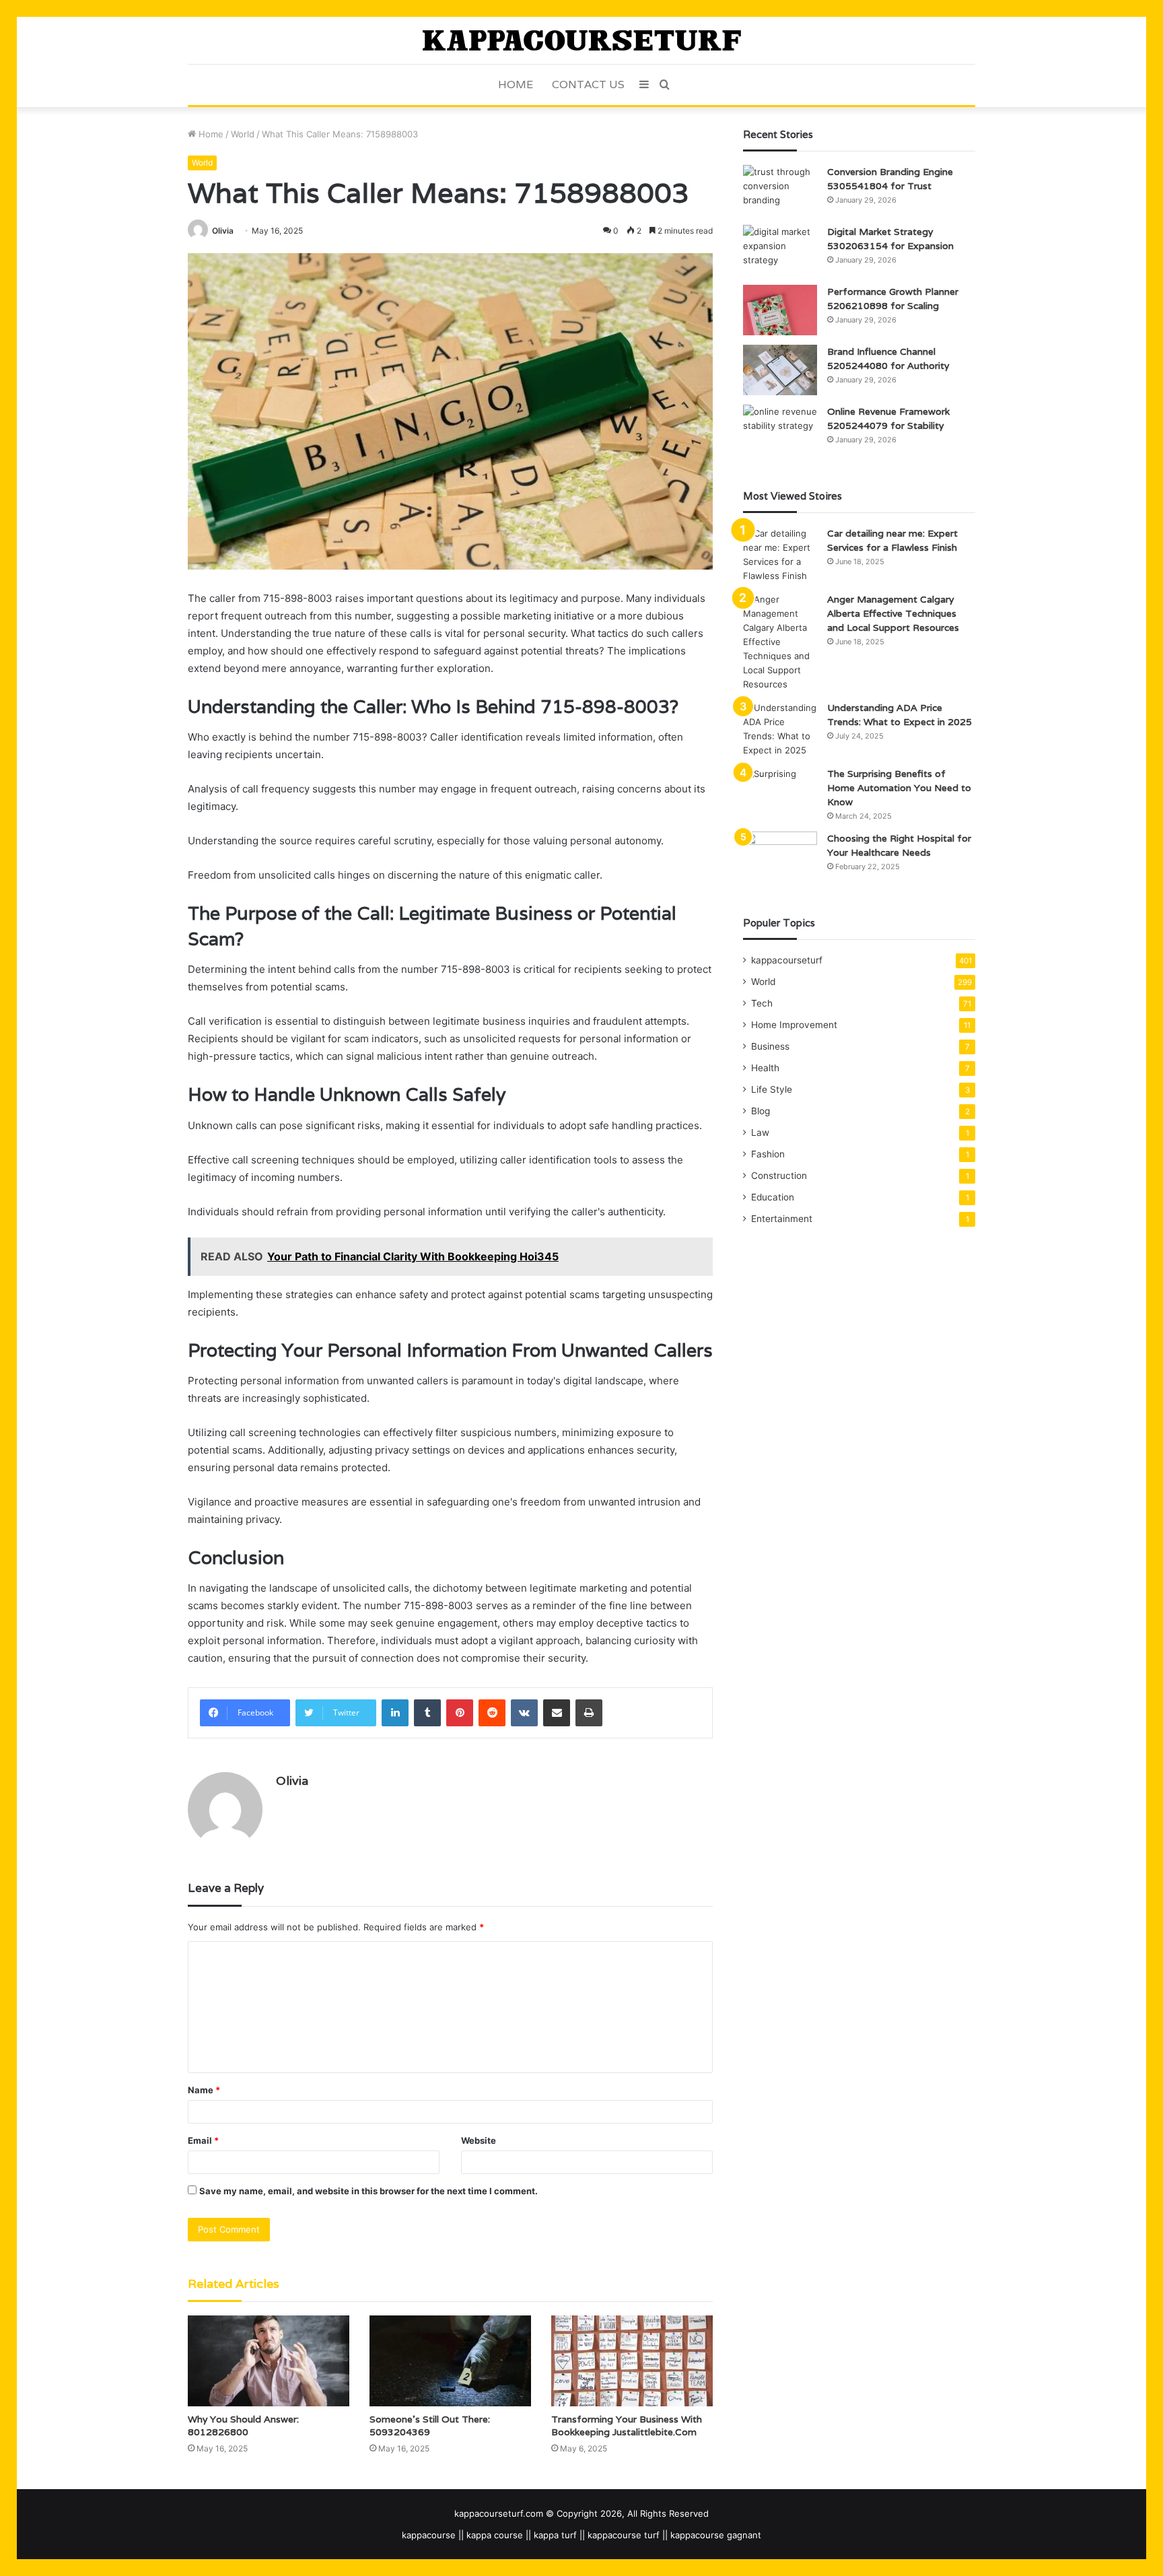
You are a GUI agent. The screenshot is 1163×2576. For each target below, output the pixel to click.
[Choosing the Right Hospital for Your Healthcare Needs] (780, 857)
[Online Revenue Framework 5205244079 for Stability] (780, 430)
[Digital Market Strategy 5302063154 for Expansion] (780, 250)
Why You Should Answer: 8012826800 (243, 2426)
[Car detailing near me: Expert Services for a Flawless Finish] (780, 555)
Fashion (768, 1154)
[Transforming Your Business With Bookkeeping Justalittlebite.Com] (632, 2361)
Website (479, 2140)
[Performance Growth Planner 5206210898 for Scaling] (780, 310)
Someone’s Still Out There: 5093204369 (430, 2426)
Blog (761, 1111)
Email (203, 2140)
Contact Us (588, 84)
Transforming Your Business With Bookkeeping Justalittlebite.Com (627, 2426)
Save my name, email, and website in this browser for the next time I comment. (368, 2191)
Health (765, 1068)
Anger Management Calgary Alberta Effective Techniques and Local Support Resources (893, 613)
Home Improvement (794, 1025)
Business (770, 1046)
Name (204, 2090)
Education (773, 1197)
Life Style (772, 1089)
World (243, 134)
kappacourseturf (787, 960)
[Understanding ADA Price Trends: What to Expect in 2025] (780, 729)
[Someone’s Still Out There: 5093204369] (450, 2361)
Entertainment (782, 1219)
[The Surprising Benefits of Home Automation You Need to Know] (780, 792)
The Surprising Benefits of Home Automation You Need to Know (899, 788)
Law (760, 1132)
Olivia (223, 231)
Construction (779, 1176)
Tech (762, 1003)
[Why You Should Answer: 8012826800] (269, 2361)
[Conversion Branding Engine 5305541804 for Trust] (780, 190)
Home (516, 84)
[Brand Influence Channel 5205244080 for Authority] (780, 370)
